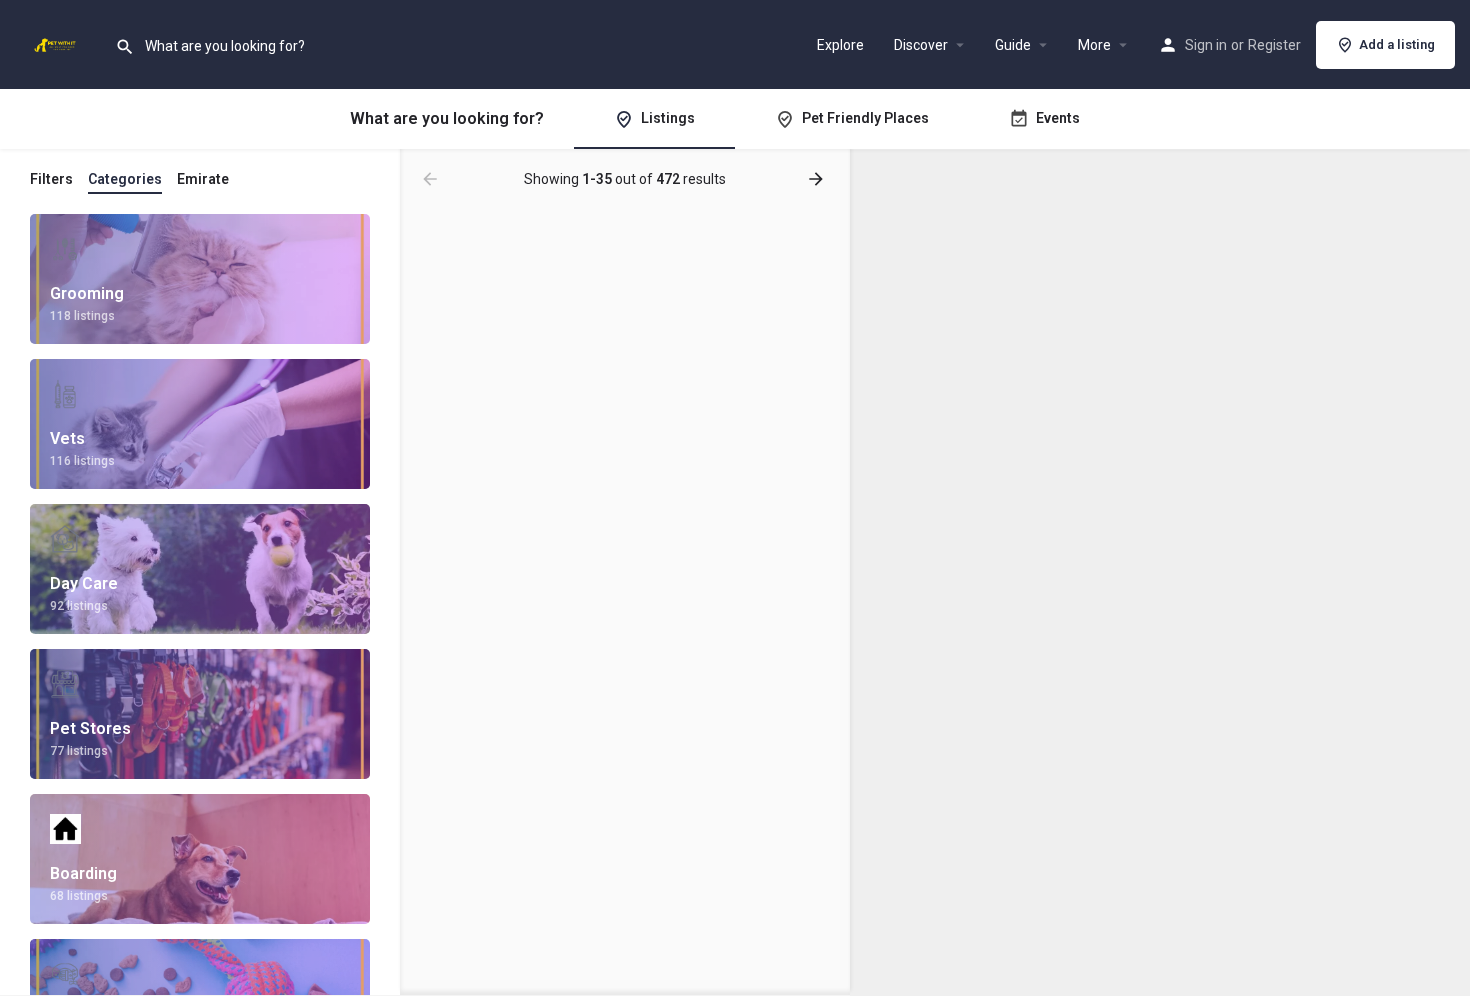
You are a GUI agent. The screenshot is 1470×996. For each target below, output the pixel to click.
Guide (1013, 45)
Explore (840, 45)
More (1094, 45)
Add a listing (1397, 44)
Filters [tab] (51, 179)
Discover (921, 45)
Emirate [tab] (203, 179)
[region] (1160, 573)
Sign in (1206, 45)
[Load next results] (818, 179)
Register (1274, 45)
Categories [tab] (125, 179)
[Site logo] (57, 43)
